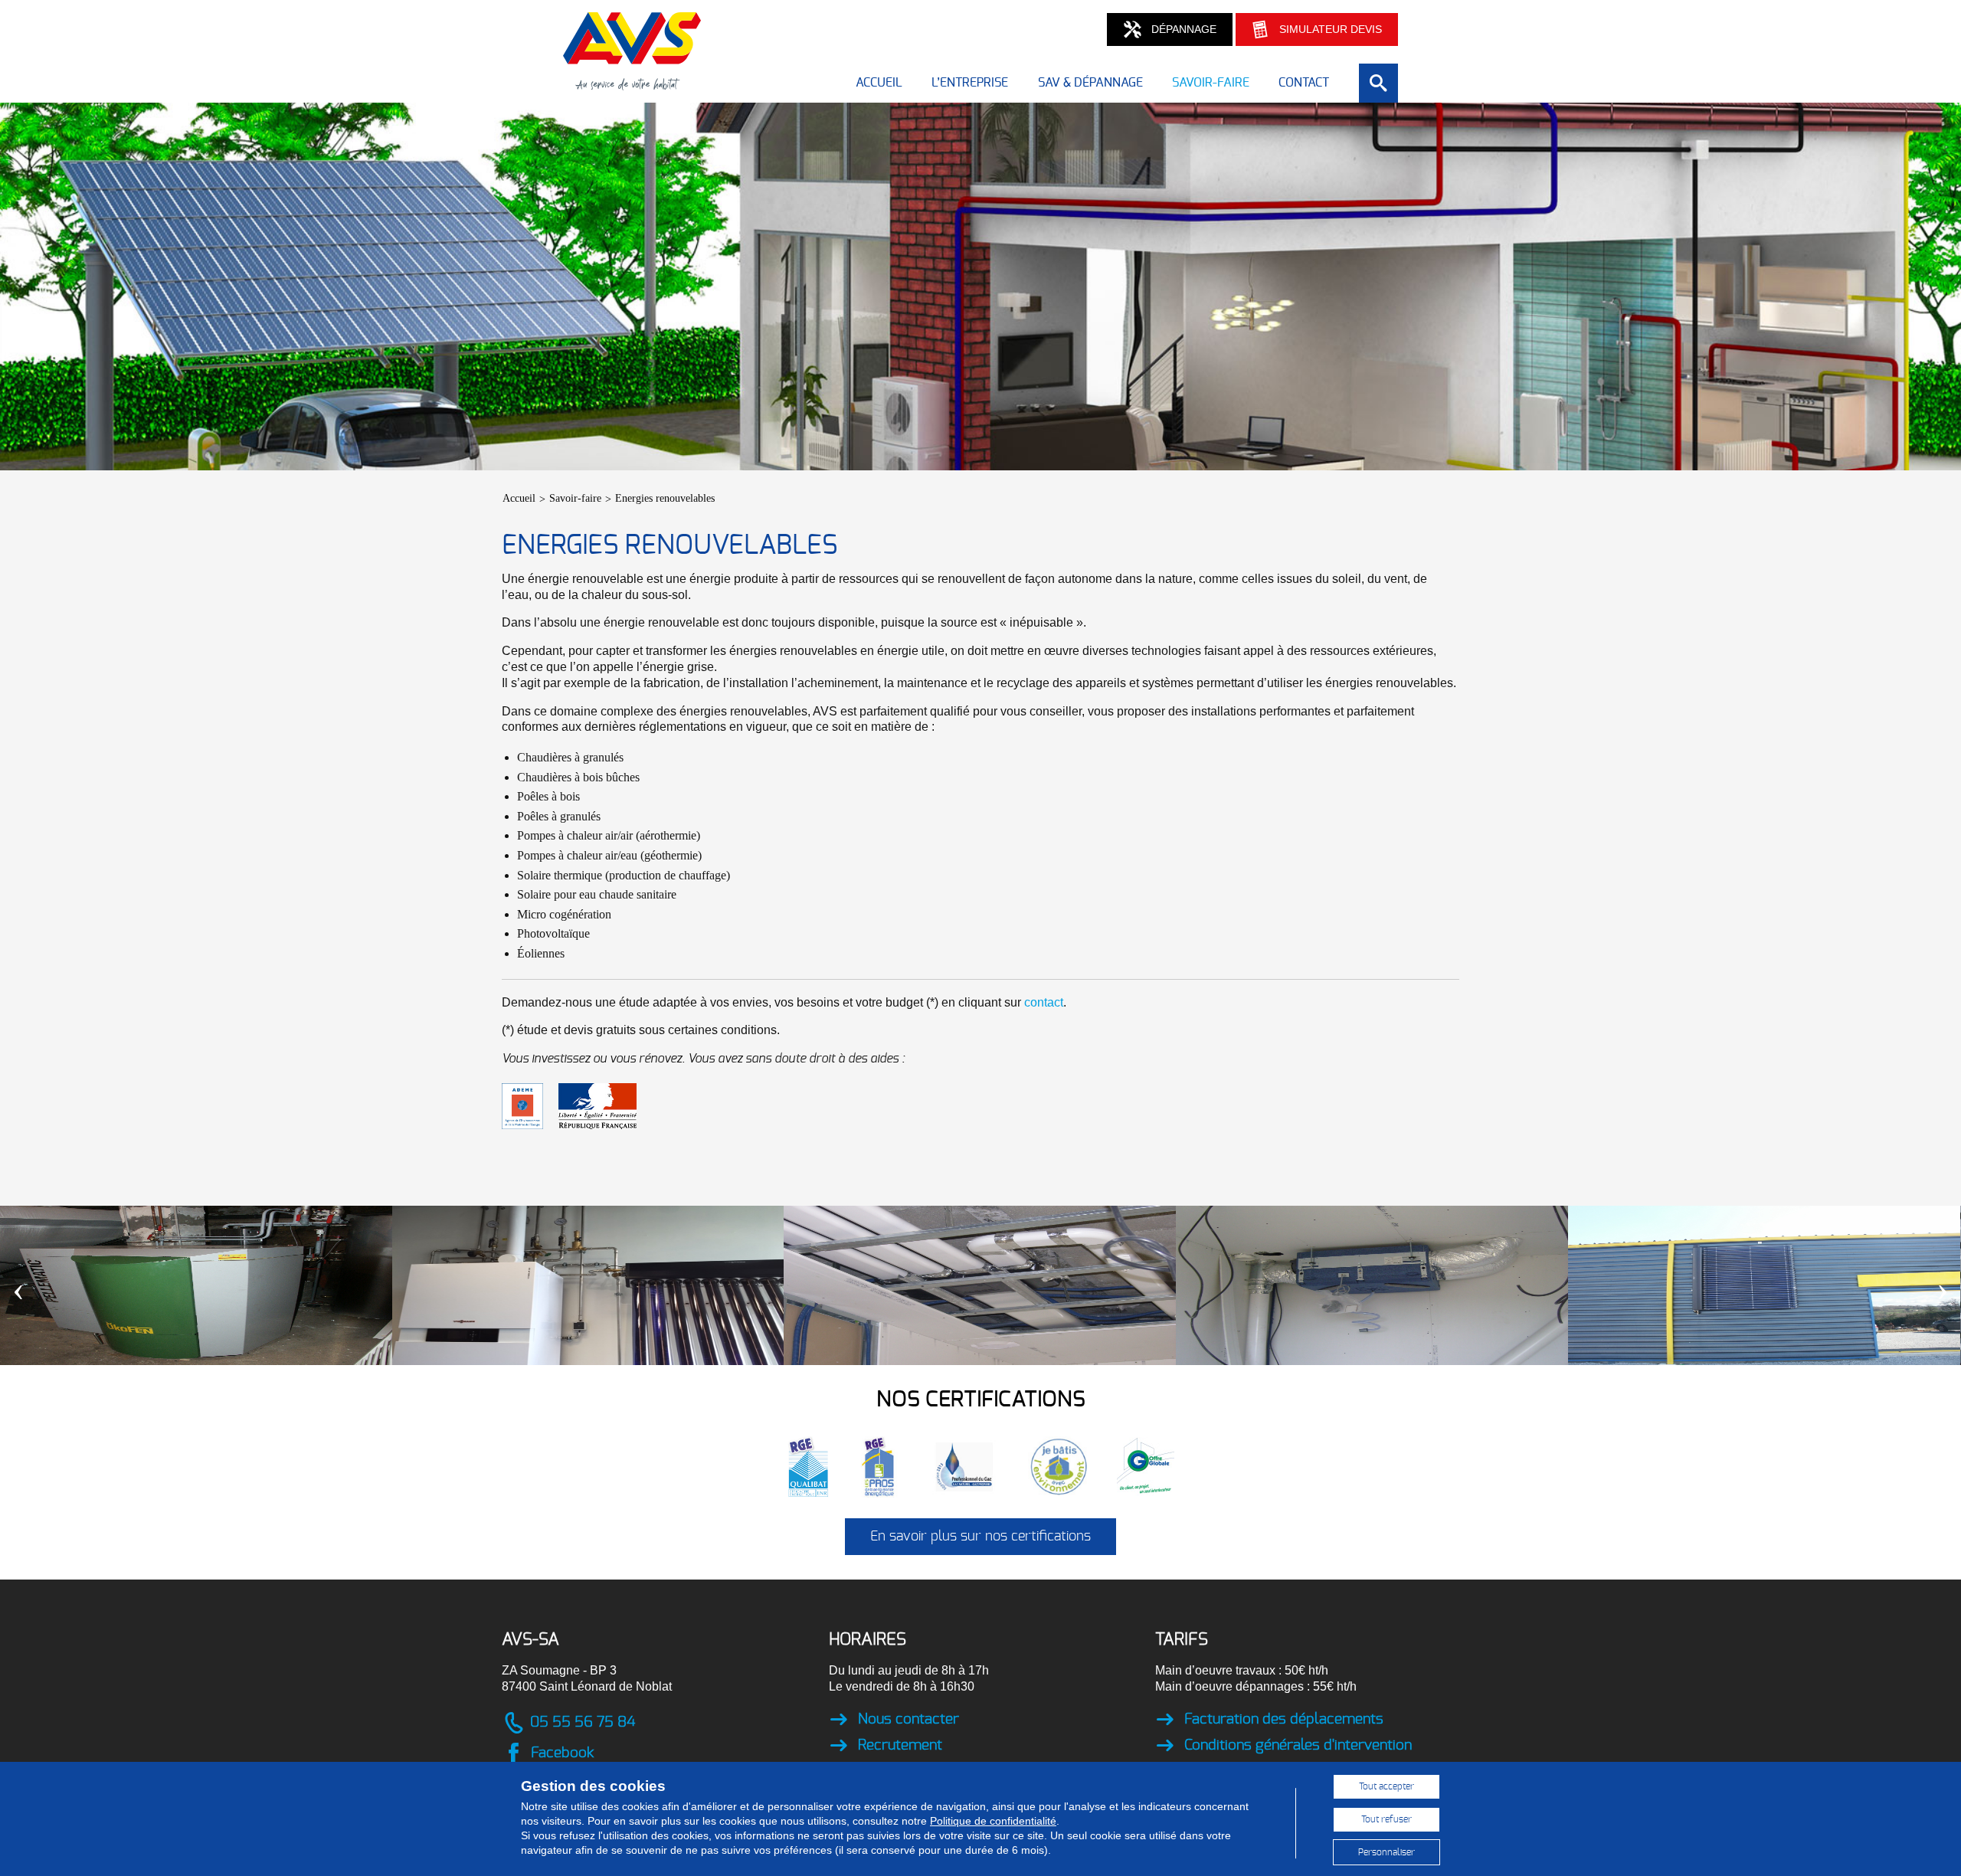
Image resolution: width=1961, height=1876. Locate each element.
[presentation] (18, 1288)
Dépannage (1184, 29)
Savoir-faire (1211, 83)
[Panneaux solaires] (1764, 1285)
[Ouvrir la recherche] (1378, 83)
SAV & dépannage (1090, 83)
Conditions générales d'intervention (1298, 1745)
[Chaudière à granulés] (196, 1285)
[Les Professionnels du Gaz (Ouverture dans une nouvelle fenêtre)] (978, 1466)
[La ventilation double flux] (980, 1285)
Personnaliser (1386, 1852)
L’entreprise (970, 83)
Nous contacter (908, 1719)
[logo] (632, 82)
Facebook (562, 1753)
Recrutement (900, 1745)
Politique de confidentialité (993, 1821)
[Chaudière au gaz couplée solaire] (588, 1285)
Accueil (879, 83)
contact (1044, 1002)
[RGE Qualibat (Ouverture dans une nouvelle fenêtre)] (822, 1466)
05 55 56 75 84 (583, 1722)
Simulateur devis (1331, 29)
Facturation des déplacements (1284, 1719)
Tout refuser (1386, 1819)
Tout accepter (1386, 1786)
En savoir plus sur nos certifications (980, 1537)
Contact (1304, 83)
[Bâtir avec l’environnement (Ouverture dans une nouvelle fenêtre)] (1072, 1466)
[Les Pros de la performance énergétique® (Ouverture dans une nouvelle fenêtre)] (893, 1466)
